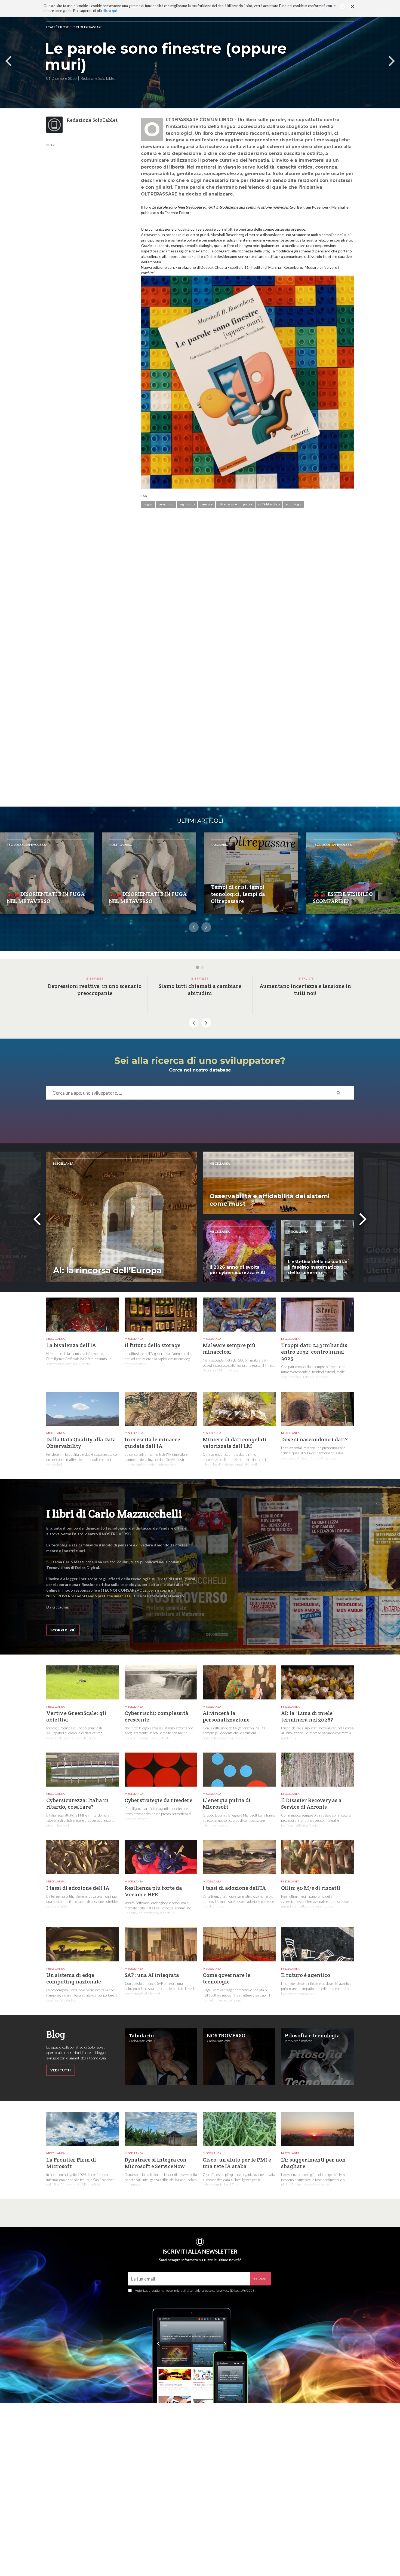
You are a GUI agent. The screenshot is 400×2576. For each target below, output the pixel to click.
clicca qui (110, 11)
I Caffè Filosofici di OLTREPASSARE (74, 27)
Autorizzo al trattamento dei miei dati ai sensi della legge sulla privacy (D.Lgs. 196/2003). (196, 2290)
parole (248, 504)
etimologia (293, 504)
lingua (148, 504)
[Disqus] (247, 591)
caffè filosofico (269, 504)
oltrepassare (228, 504)
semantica (166, 504)
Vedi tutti (61, 2070)
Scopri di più (63, 1630)
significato (187, 504)
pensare (207, 504)
